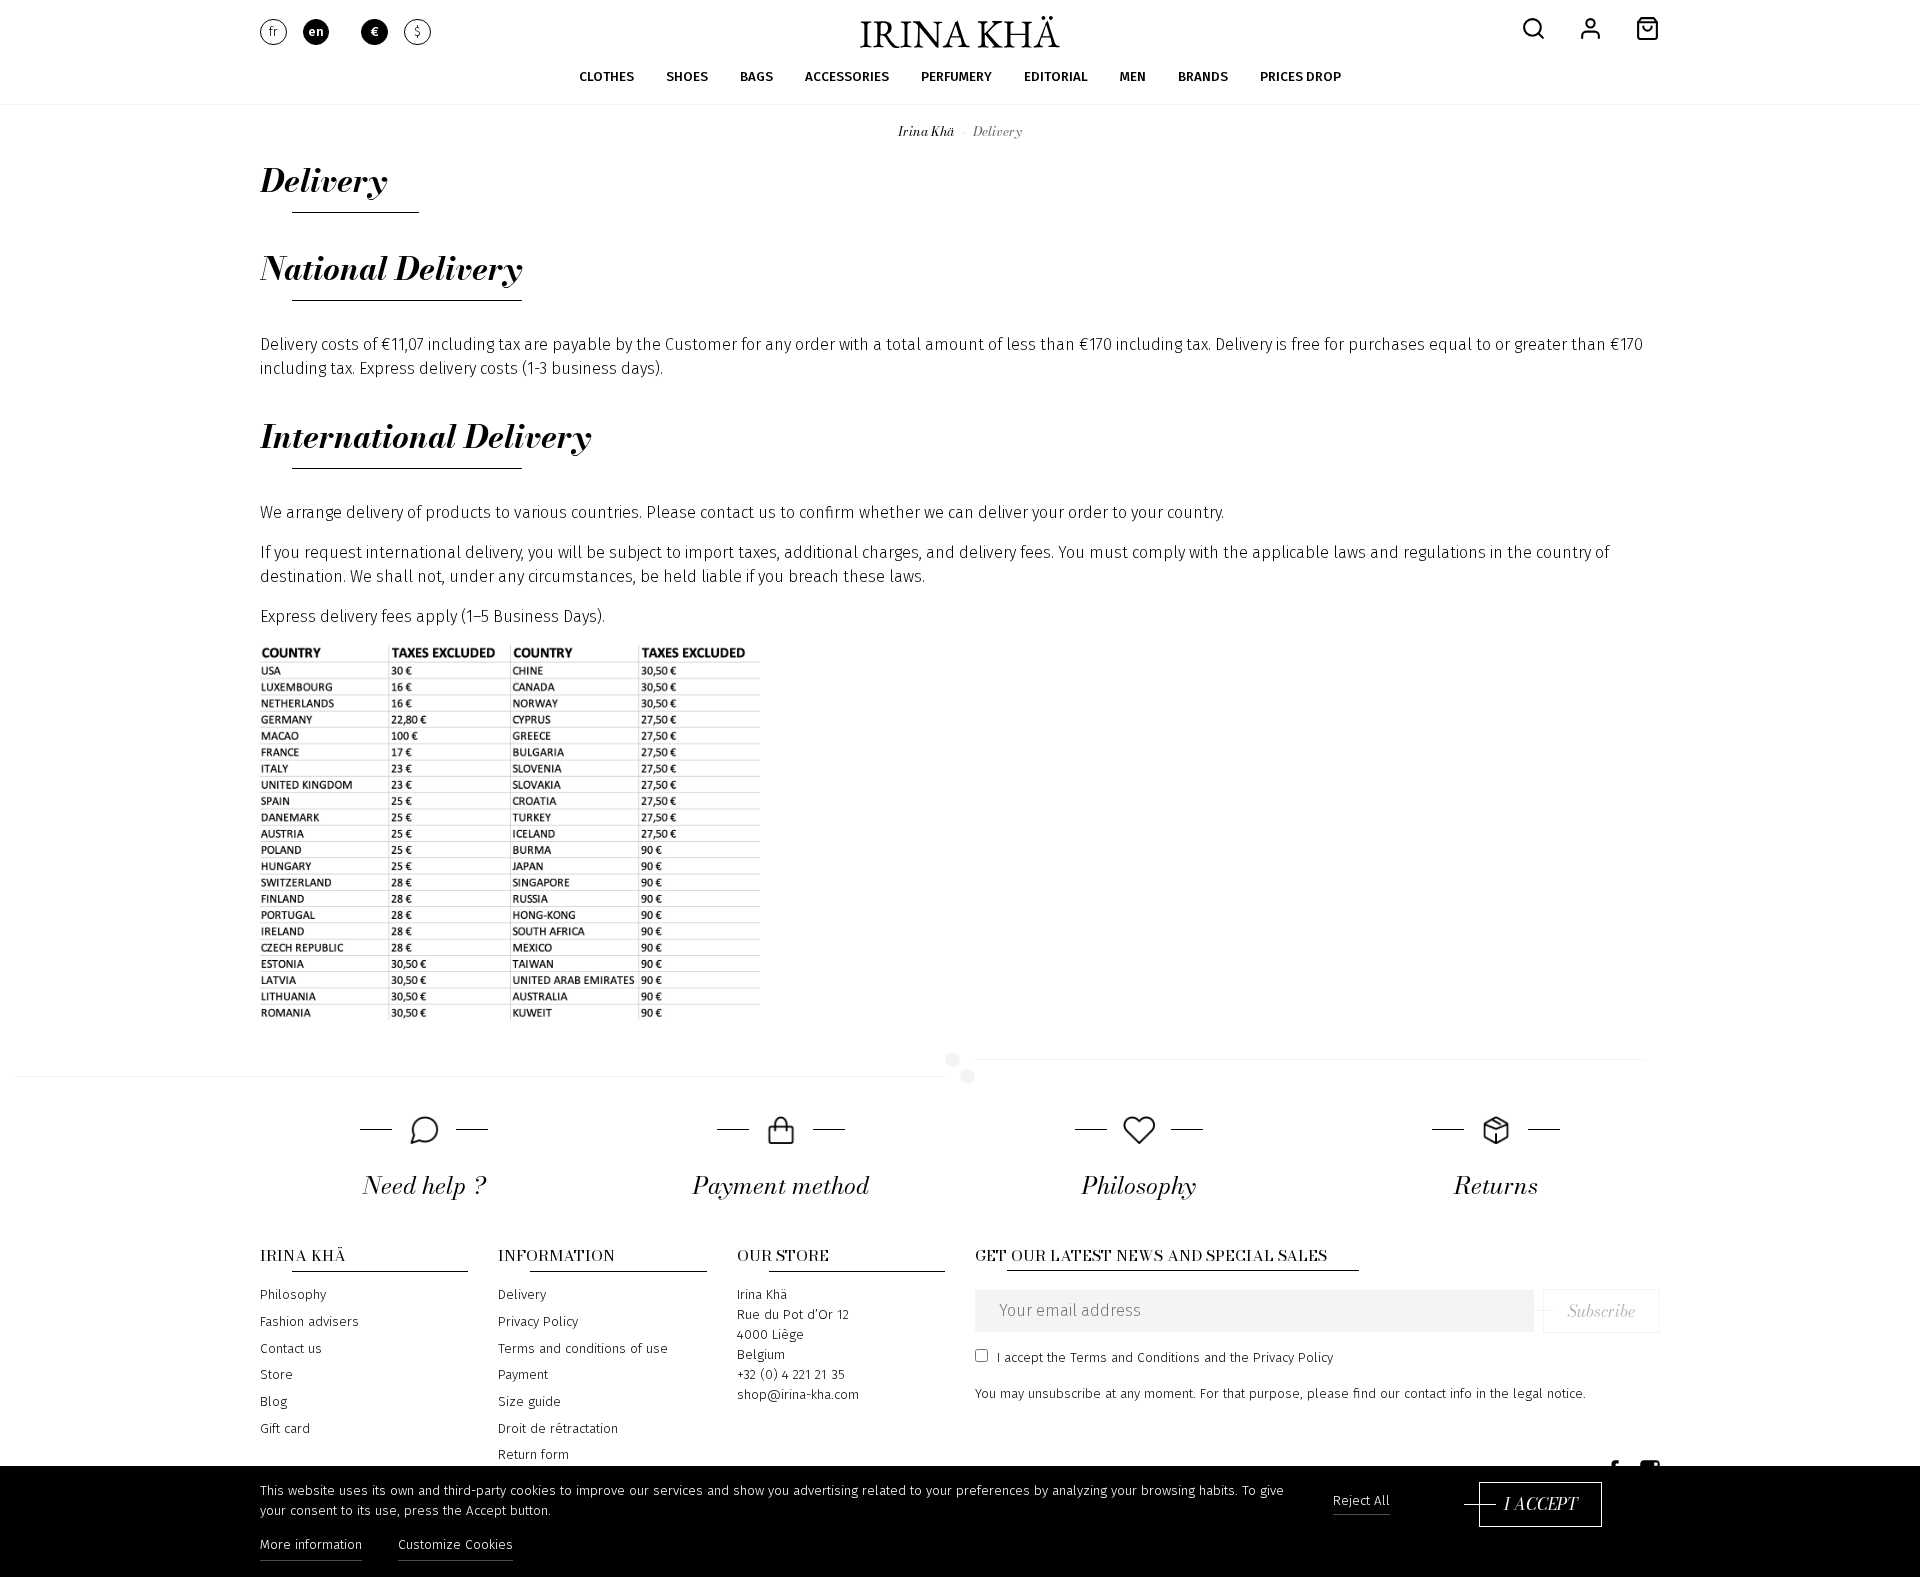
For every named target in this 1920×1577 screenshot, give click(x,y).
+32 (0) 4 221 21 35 (791, 1375)
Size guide (529, 1402)
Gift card (285, 1429)
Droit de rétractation (558, 1429)
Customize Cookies (455, 1545)
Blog (273, 1402)
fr (273, 32)
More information (311, 1545)
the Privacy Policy (1281, 1358)
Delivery (522, 1295)
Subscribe (1601, 1311)
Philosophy (293, 1295)
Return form (533, 1455)
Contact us (291, 1349)
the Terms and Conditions (1123, 1358)
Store (276, 1375)
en (316, 32)
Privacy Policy (538, 1322)
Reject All (1361, 1501)
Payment (523, 1375)
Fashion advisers (309, 1322)
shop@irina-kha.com (798, 1395)
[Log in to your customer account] (1590, 27)
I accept (1540, 1504)
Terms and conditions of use (583, 1349)
